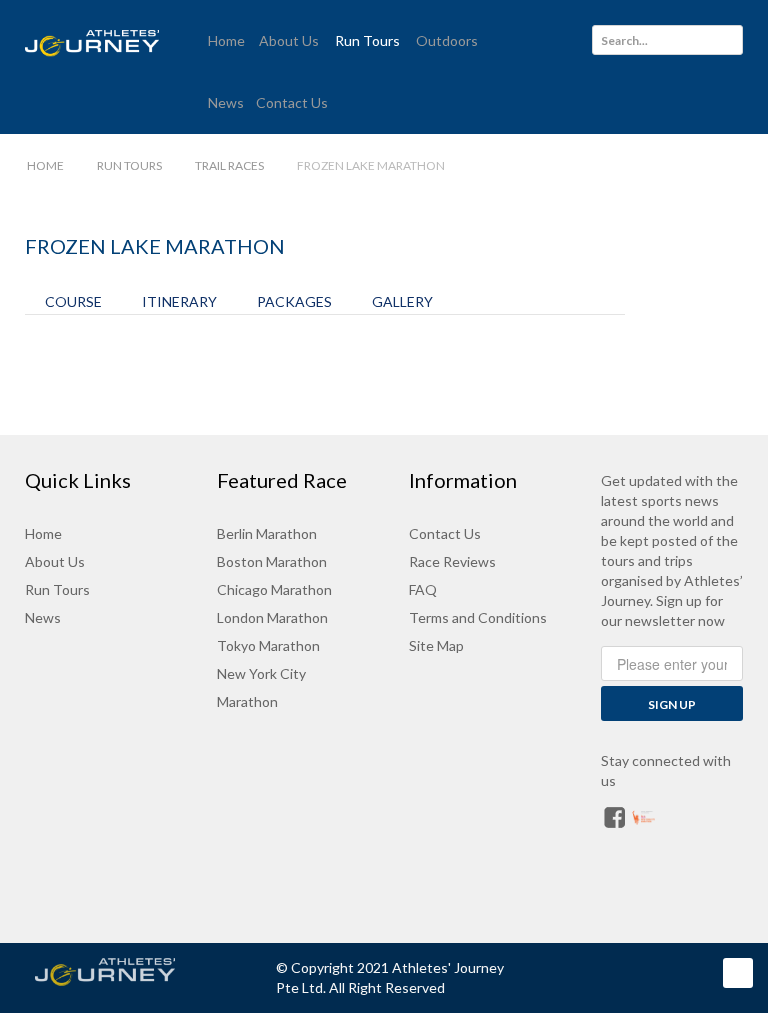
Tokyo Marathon (268, 645)
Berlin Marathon (267, 533)
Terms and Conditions (478, 617)
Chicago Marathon (274, 589)
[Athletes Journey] (124, 972)
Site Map (436, 645)
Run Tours (57, 589)
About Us (55, 561)
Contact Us (445, 533)
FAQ (423, 589)
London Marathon (272, 617)
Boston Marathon (272, 561)
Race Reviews (452, 561)
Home (43, 533)
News (43, 617)
